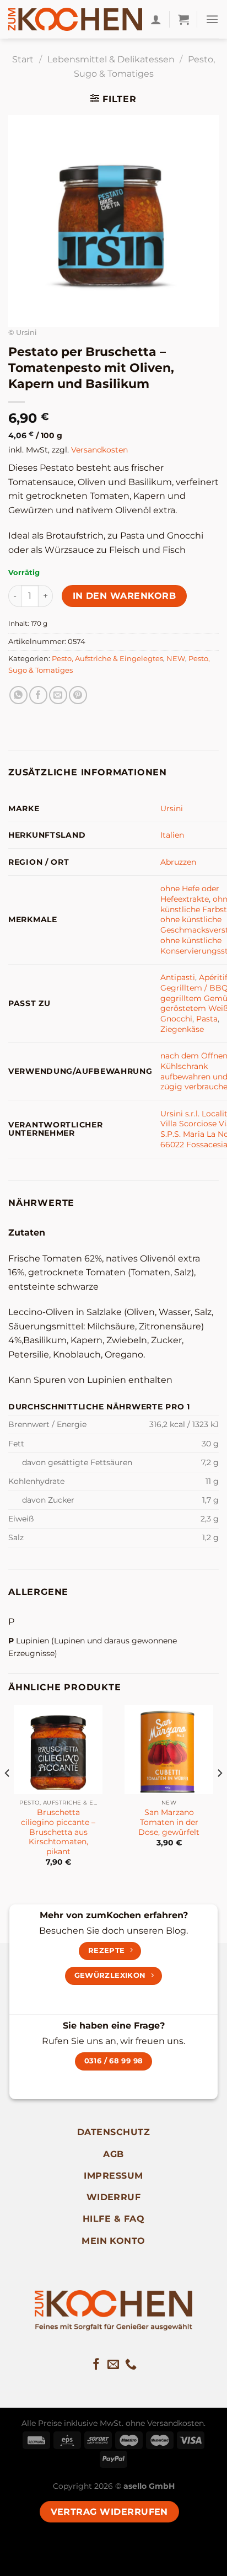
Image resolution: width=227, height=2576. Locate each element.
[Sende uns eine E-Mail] (113, 2365)
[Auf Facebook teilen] (38, 695)
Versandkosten (99, 450)
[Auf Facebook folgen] (96, 2365)
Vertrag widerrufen (109, 2512)
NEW (176, 659)
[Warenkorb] (183, 19)
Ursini (172, 808)
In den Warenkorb (124, 596)
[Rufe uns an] (131, 2365)
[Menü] (212, 19)
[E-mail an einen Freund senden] (58, 695)
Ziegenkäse (182, 1029)
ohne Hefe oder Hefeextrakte (190, 894)
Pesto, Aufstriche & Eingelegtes (107, 659)
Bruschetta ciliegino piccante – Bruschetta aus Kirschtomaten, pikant (58, 1832)
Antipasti (178, 977)
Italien (172, 835)
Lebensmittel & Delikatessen (111, 59)
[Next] (219, 1795)
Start (23, 59)
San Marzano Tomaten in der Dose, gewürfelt (169, 1822)
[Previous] (8, 1795)
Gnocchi (176, 1019)
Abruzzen (178, 862)
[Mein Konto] (156, 19)
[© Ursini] (113, 220)
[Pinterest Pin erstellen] (78, 695)
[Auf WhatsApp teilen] (18, 695)
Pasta (207, 1019)
